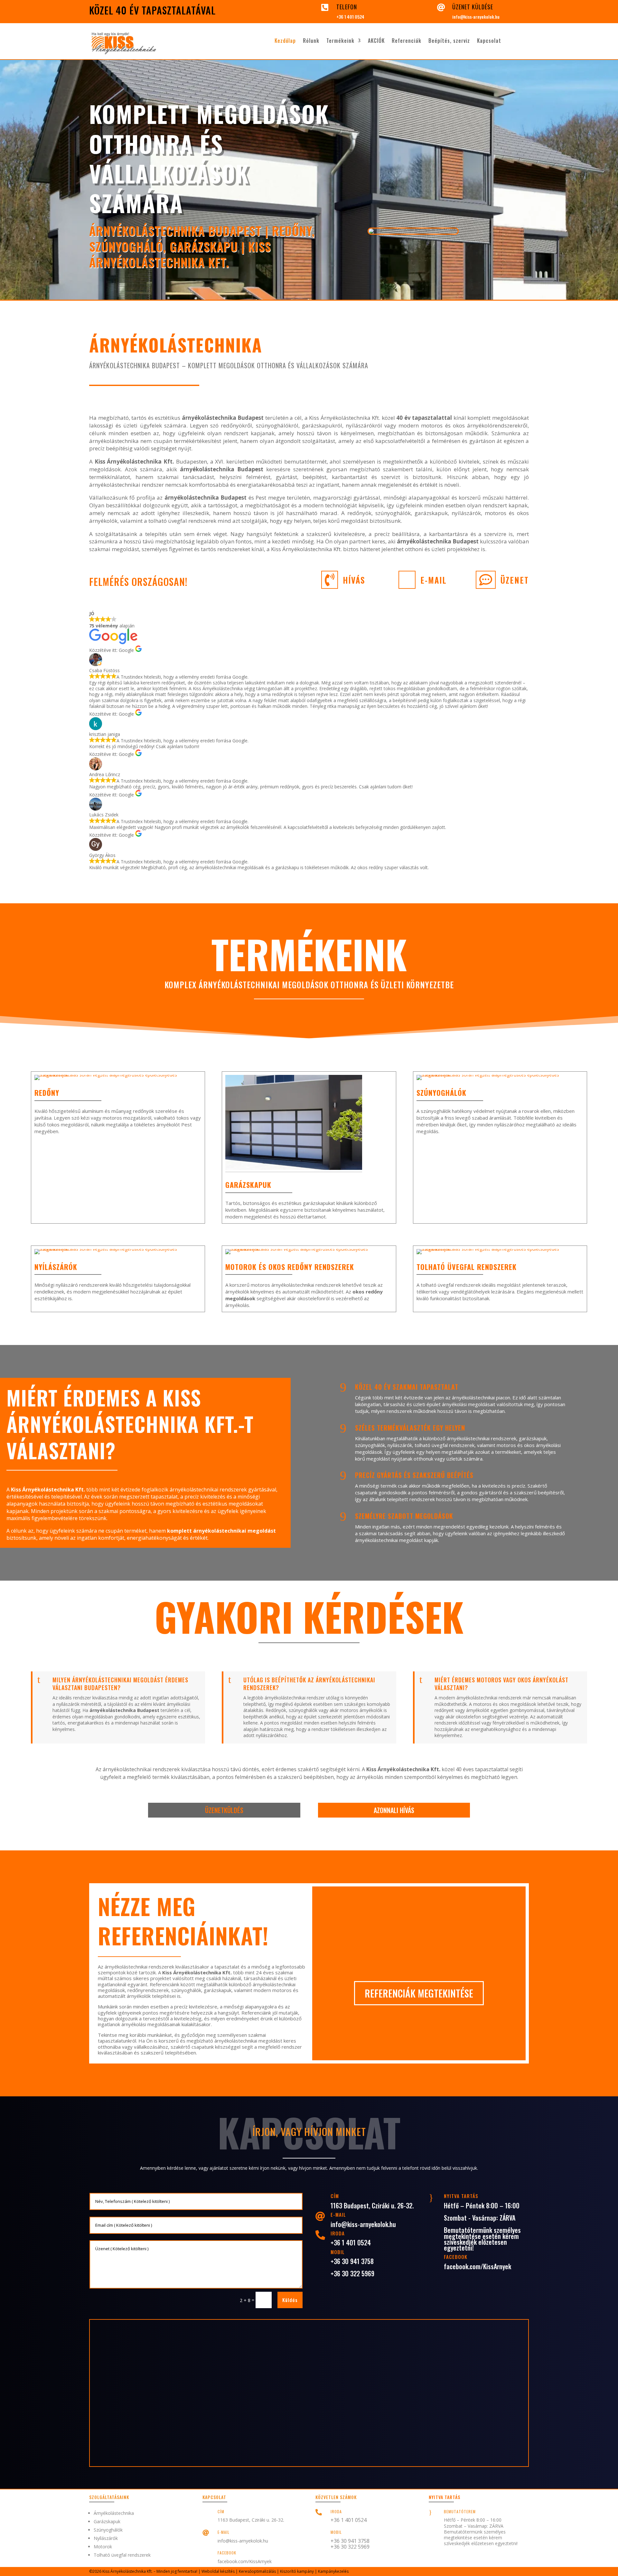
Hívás (354, 580)
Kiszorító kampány (297, 2571)
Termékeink (340, 41)
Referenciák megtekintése (419, 1993)
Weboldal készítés (218, 2571)
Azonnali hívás (394, 1810)
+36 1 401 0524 (350, 17)
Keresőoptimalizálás (257, 2571)
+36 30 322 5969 (352, 2273)
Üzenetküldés (224, 1810)
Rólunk (311, 41)
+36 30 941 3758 (352, 2261)
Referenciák (407, 41)
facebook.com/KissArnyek (478, 2266)
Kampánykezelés (333, 2571)
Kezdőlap (285, 41)
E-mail (434, 580)
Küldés (290, 2300)
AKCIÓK (376, 41)
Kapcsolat (489, 41)
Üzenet (515, 580)
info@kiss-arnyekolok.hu (476, 17)
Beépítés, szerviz (449, 41)
